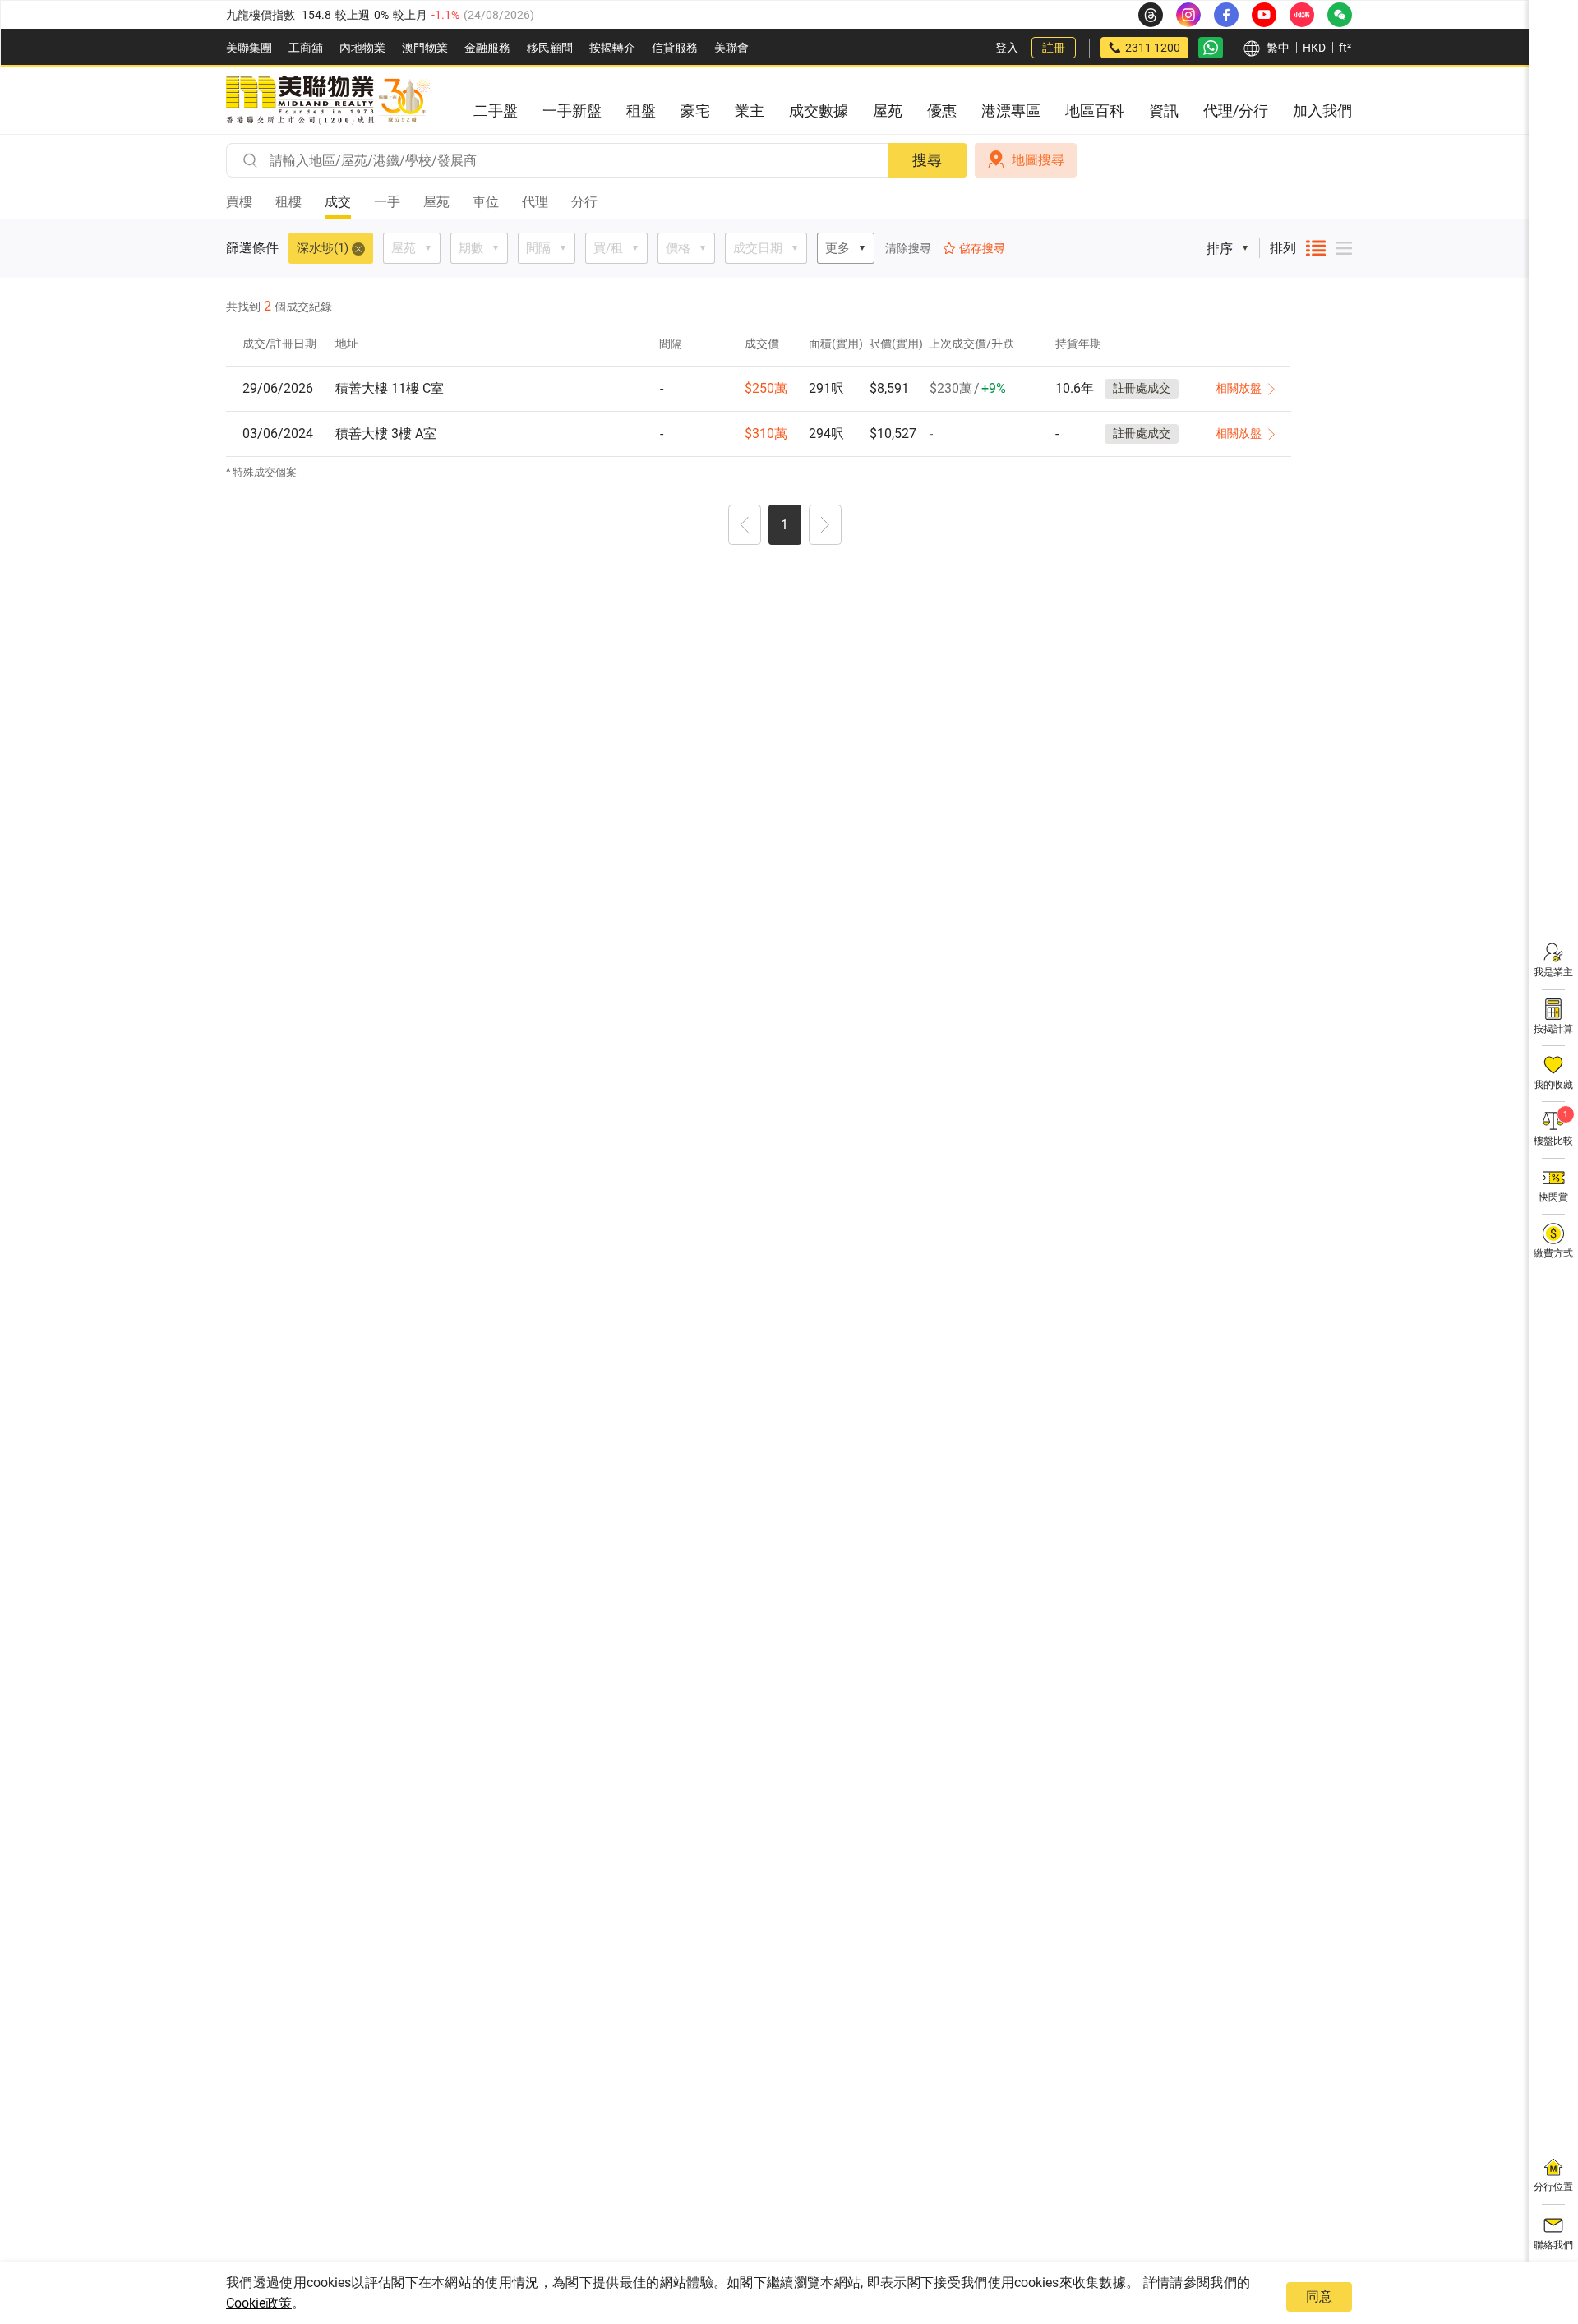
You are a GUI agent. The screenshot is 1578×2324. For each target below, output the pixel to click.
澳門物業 (425, 48)
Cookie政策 (259, 2303)
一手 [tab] (387, 202)
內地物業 (362, 48)
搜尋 (927, 160)
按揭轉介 (612, 48)
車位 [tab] (486, 202)
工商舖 (306, 48)
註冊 (1054, 48)
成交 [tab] (338, 202)
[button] (745, 527)
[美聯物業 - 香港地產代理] (328, 100)
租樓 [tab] (288, 202)
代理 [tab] (535, 202)
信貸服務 (675, 48)
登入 (1007, 48)
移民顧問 (550, 48)
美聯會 (731, 48)
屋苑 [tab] (436, 202)
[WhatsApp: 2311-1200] (1211, 48)
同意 (1319, 2296)
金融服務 (487, 48)
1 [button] (784, 525)
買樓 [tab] (239, 202)
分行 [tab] (584, 202)
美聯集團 (249, 48)
